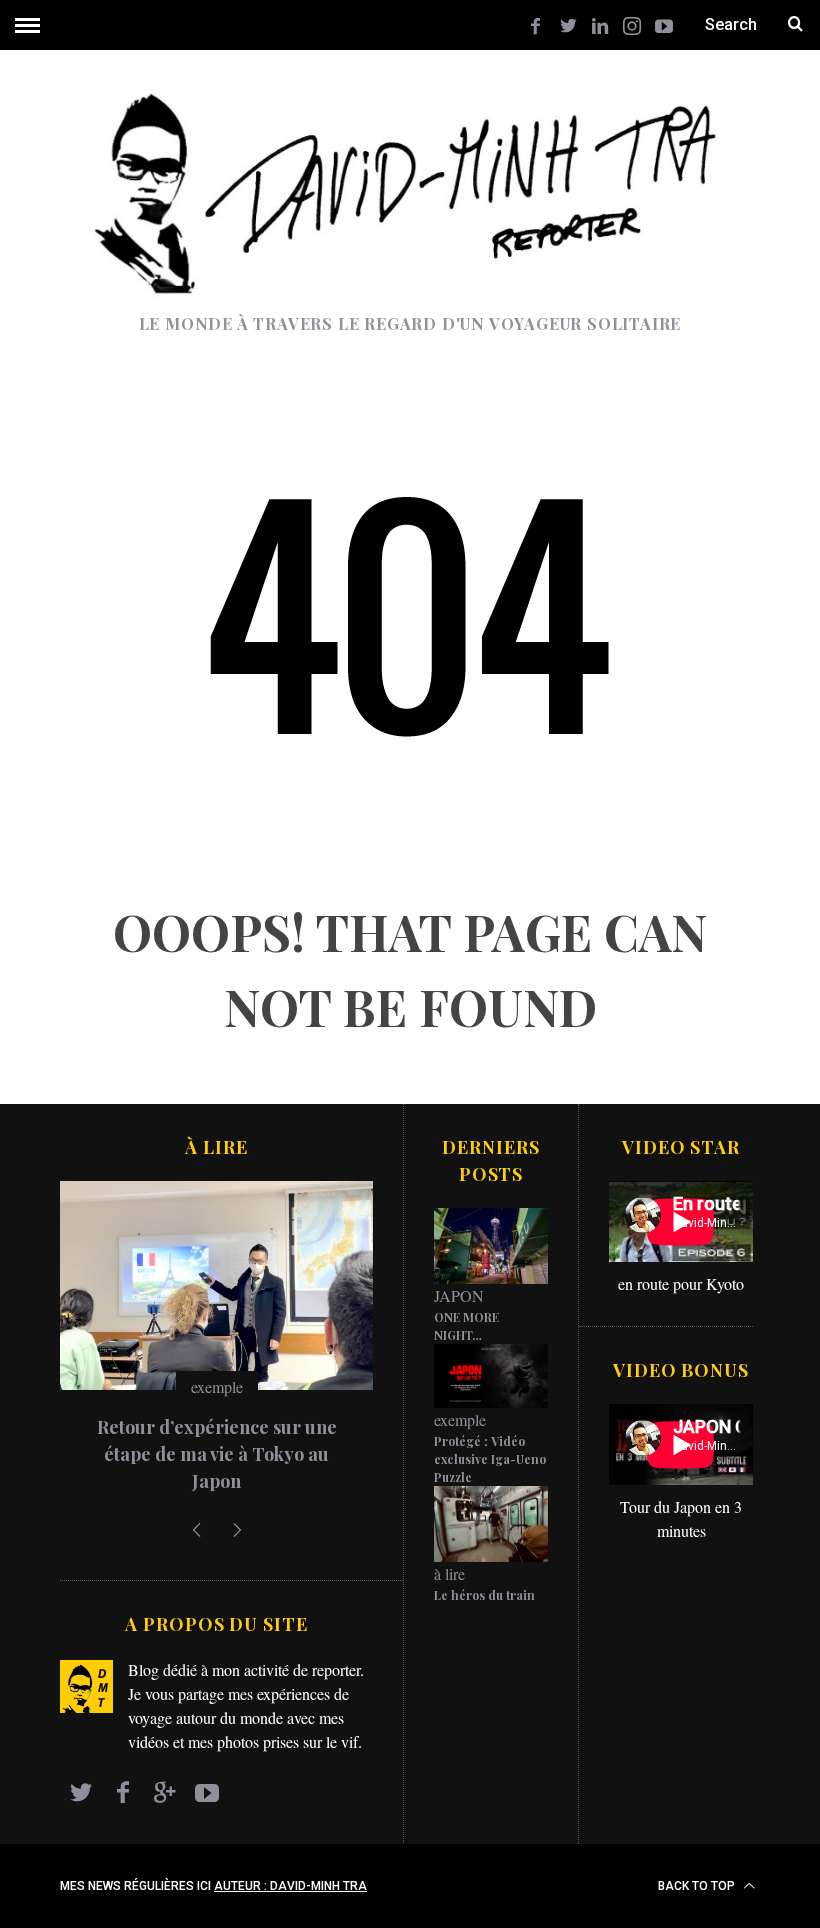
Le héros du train (484, 1595)
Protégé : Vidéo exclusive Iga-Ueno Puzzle (490, 1459)
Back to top (698, 1886)
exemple (217, 1386)
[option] (216, 1345)
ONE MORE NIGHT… (466, 1326)
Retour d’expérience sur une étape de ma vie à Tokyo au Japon (217, 1454)
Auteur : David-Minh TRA (290, 1886)
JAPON (459, 1295)
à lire (449, 1573)
